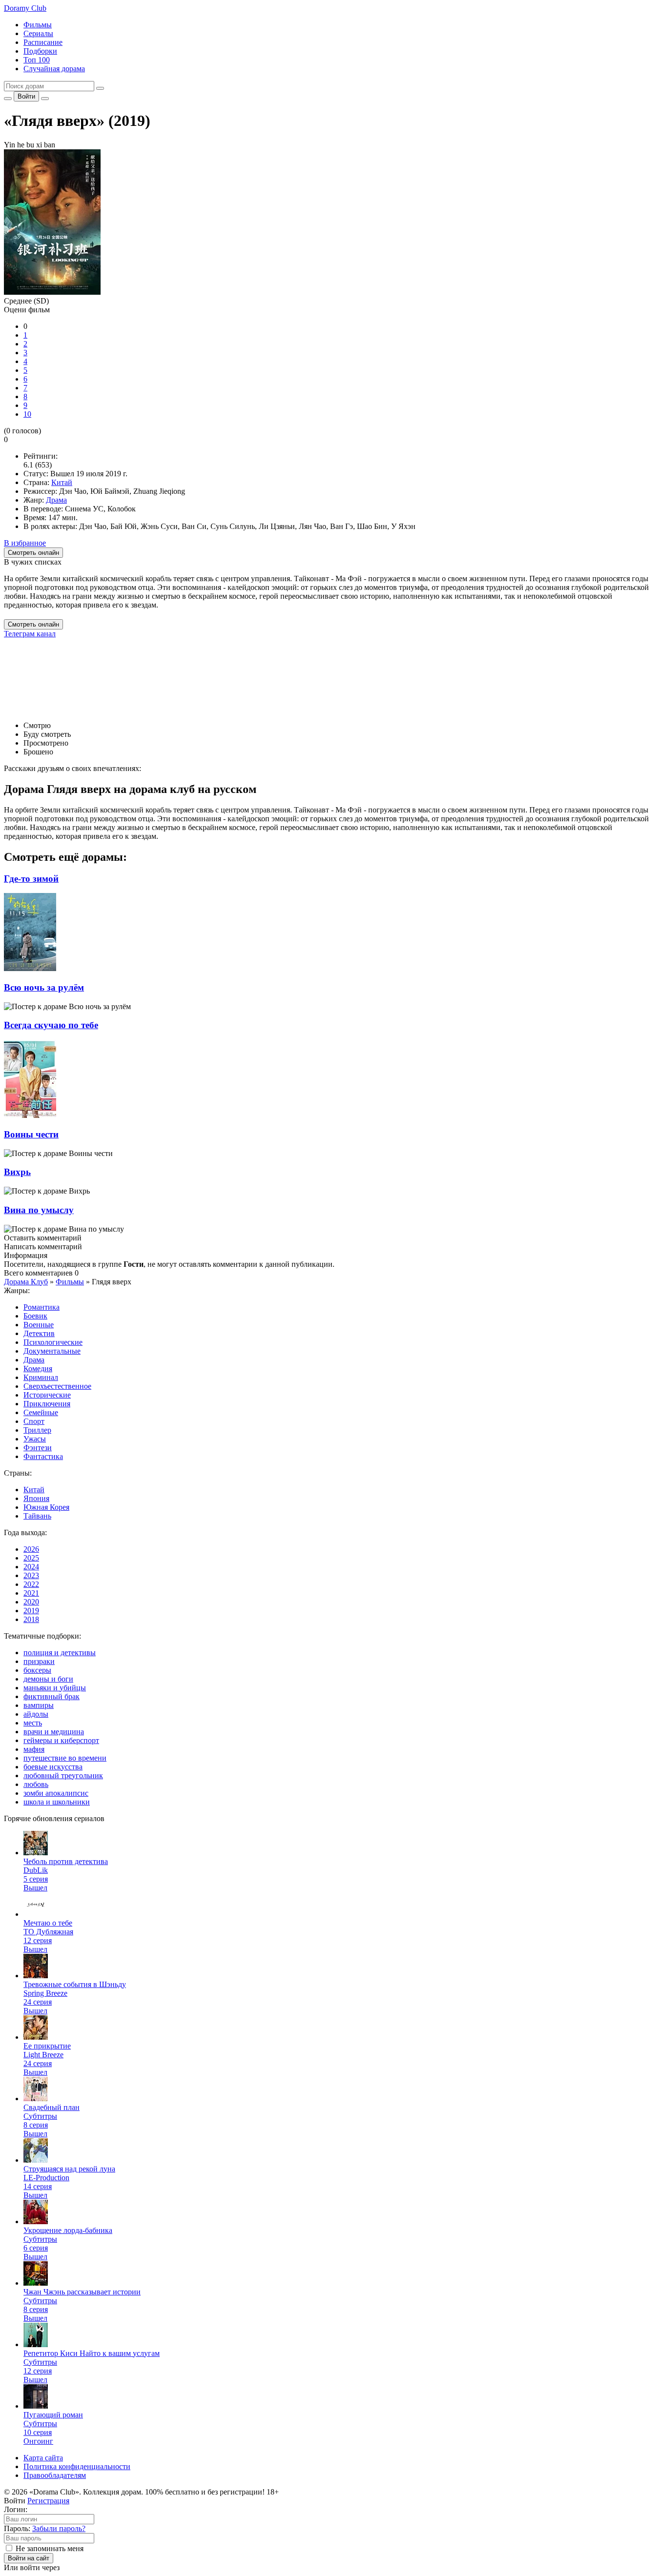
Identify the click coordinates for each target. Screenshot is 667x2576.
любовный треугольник (63, 1775)
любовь (36, 1784)
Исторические (47, 1395)
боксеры (37, 1670)
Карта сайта (43, 2458)
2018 (31, 1619)
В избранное (25, 543)
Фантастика (43, 1456)
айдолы (36, 1714)
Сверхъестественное (57, 1386)
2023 (31, 1575)
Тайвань (37, 1516)
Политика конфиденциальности (77, 2466)
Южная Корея (46, 1507)
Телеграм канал (30, 634)
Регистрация (48, 2501)
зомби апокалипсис (56, 1793)
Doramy (25, 8)
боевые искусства (53, 1767)
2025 (31, 1558)
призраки (39, 1661)
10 (27, 414)
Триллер (37, 1430)
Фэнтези (38, 1448)
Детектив (39, 1333)
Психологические (53, 1342)
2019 (31, 1611)
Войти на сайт (29, 2558)
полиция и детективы (60, 1653)
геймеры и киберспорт (61, 1740)
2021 (31, 1593)
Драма (56, 500)
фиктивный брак (52, 1696)
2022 (31, 1584)
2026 (31, 1549)
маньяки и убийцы (55, 1688)
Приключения (47, 1404)
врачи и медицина (54, 1732)
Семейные (41, 1412)
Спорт (34, 1421)
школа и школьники (57, 1802)
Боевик (35, 1316)
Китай (62, 482)
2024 (31, 1567)
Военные (39, 1325)
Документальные (52, 1351)
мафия (34, 1749)
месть (33, 1723)
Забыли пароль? (59, 2528)
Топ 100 (37, 60)
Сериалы (38, 33)
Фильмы (38, 25)
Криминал (41, 1377)
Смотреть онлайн (33, 624)
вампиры (39, 1705)
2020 (31, 1602)
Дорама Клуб (26, 1282)
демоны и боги (48, 1679)
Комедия (38, 1369)
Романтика (42, 1307)
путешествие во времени (65, 1758)
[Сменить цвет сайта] (8, 99)
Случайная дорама (54, 69)
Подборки (40, 51)
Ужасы (35, 1439)
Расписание (43, 42)
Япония (36, 1498)
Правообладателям (55, 2475)
